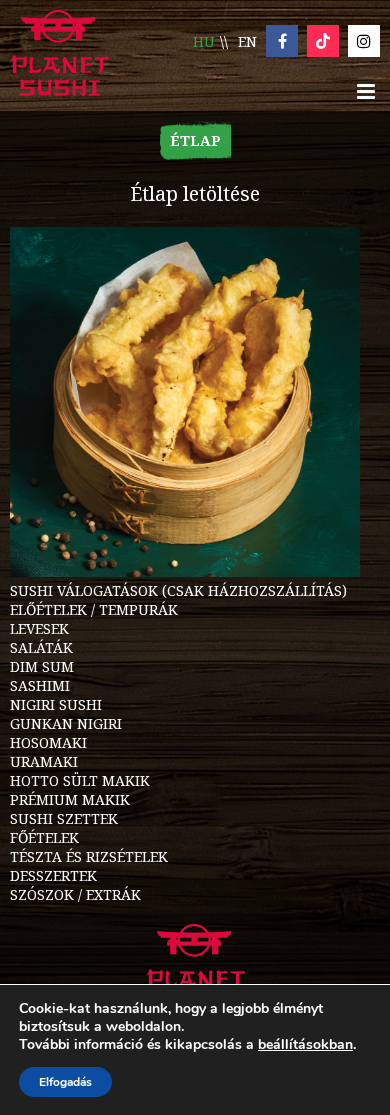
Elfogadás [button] (65, 1082)
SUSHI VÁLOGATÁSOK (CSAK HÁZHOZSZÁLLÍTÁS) (178, 590)
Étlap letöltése (195, 193)
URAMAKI (44, 761)
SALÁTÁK (41, 647)
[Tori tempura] (185, 571)
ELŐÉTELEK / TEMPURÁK (94, 609)
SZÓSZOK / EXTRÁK (75, 894)
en (247, 41)
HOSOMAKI (48, 742)
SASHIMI (40, 685)
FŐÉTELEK (44, 837)
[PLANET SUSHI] (59, 55)
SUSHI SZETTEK (64, 818)
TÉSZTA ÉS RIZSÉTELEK (89, 856)
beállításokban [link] (305, 1044)
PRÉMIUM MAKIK (70, 799)
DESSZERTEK (53, 875)
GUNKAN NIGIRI (66, 723)
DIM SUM (42, 666)
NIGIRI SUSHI (56, 704)
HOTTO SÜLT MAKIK (80, 780)
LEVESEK (39, 628)
